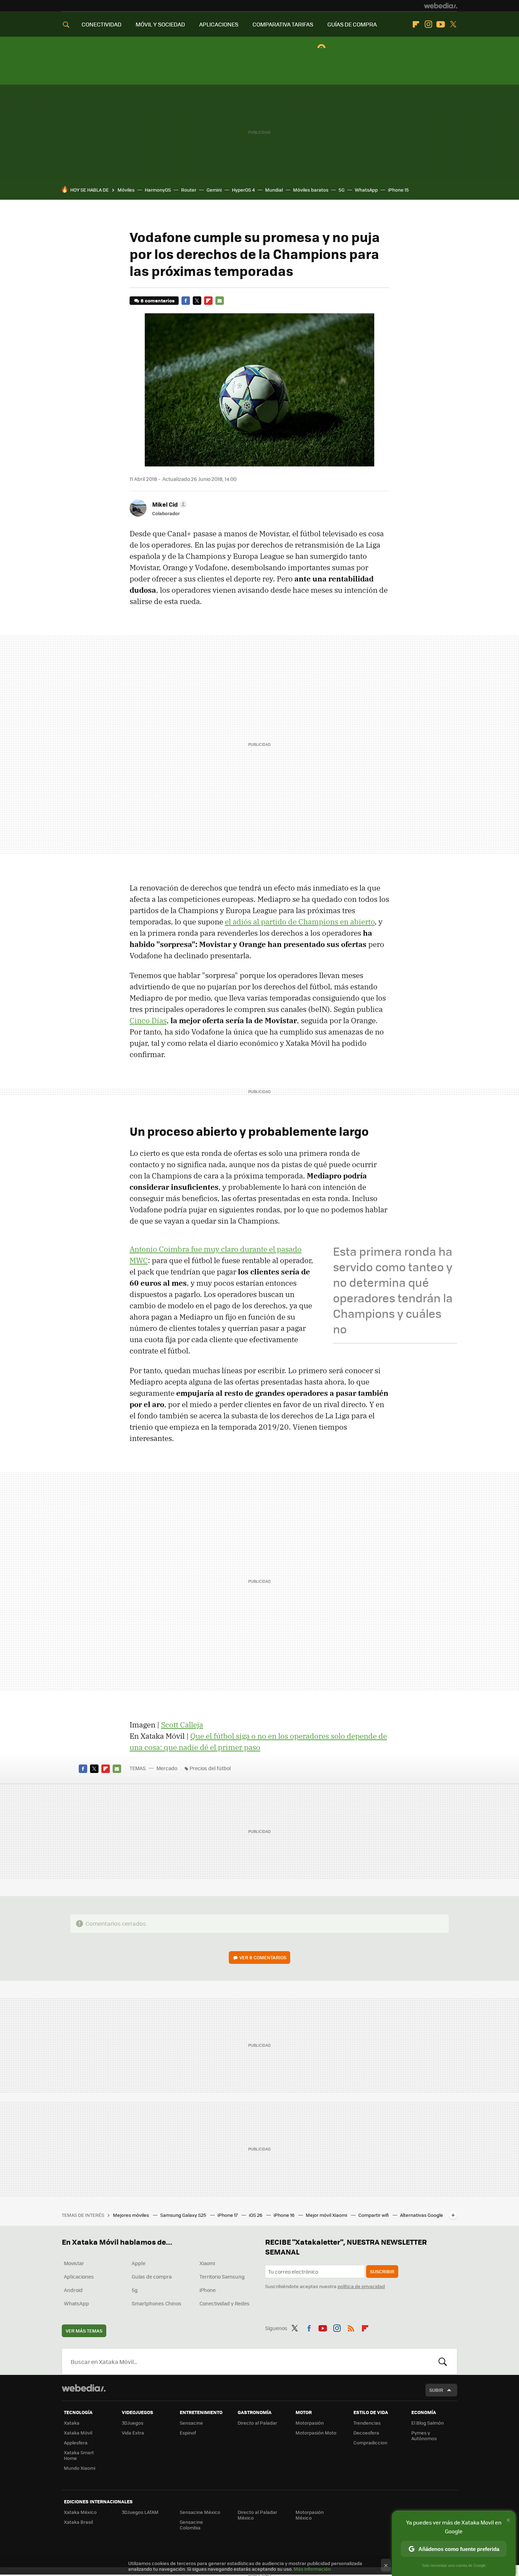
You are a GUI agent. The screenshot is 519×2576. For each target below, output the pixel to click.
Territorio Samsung (222, 2276)
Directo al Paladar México (257, 2515)
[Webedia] (441, 6)
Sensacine (191, 2423)
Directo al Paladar (257, 2423)
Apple (139, 2263)
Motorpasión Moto (316, 2433)
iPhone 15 (398, 190)
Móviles (126, 190)
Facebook (186, 301)
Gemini (214, 190)
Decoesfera (366, 2433)
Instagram (428, 24)
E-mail (220, 301)
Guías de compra (152, 2276)
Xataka (72, 2423)
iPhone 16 (285, 2215)
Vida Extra (133, 2433)
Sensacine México (200, 2512)
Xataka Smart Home (79, 2455)
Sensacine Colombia (191, 2525)
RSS (351, 2327)
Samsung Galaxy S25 (184, 2215)
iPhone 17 (228, 2215)
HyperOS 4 (243, 190)
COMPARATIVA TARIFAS (283, 24)
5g (135, 2290)
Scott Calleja (182, 1725)
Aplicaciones (79, 2276)
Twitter (453, 24)
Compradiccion (370, 2442)
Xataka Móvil (78, 2433)
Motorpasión (310, 2423)
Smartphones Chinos (157, 2303)
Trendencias (367, 2423)
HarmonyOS (158, 190)
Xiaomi (207, 2263)
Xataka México (80, 2512)
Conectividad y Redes (225, 2303)
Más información (312, 2569)
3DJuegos (133, 2423)
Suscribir (382, 2271)
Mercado (167, 1768)
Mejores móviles (132, 2215)
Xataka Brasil (78, 2522)
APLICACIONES (219, 24)
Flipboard (416, 24)
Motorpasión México (310, 2515)
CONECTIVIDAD (102, 24)
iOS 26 (256, 2215)
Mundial (274, 190)
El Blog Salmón (428, 2423)
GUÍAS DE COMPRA (352, 24)
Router (189, 190)
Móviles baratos (311, 190)
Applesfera (76, 2442)
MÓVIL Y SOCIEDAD (160, 24)
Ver (263, 1957)
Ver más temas (84, 2331)
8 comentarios (157, 300)
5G (342, 190)
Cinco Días (148, 1020)
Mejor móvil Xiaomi (327, 2215)
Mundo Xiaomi (80, 2468)
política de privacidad (361, 2286)
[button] (169, 504)
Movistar (74, 2263)
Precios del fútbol (210, 1768)
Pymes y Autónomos (424, 2435)
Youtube (441, 24)
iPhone (208, 2290)
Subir (436, 2390)
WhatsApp (366, 190)
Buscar (443, 2361)
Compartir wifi (374, 2215)
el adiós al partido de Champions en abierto (300, 922)
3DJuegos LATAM (140, 2512)
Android (73, 2290)
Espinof (188, 2433)
